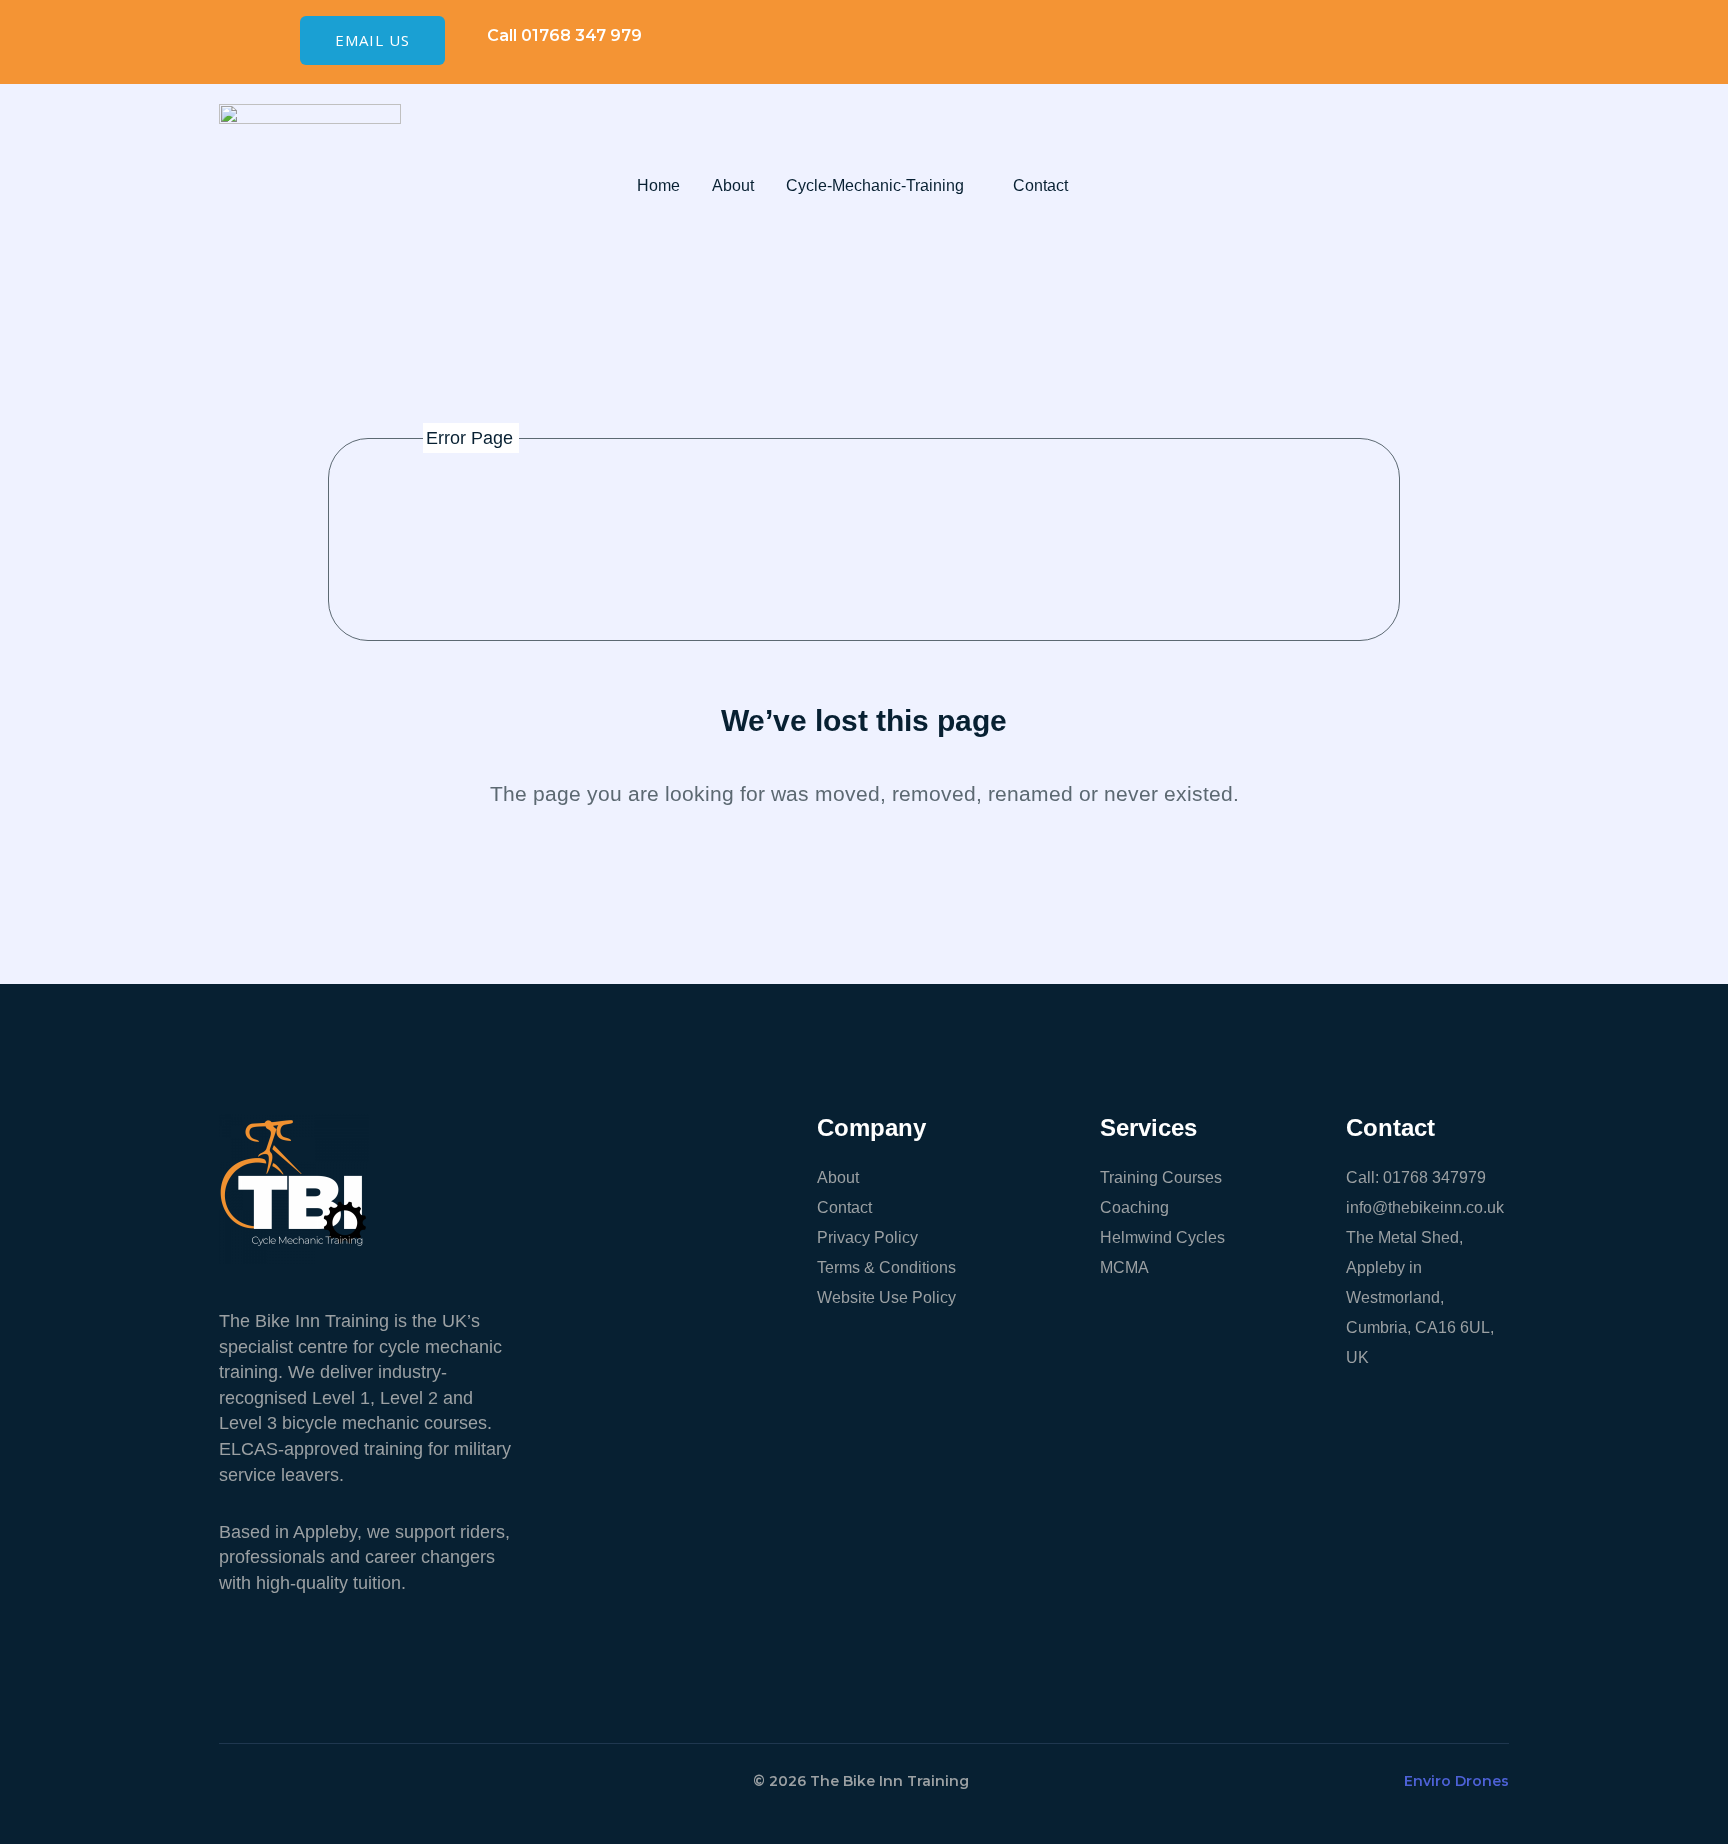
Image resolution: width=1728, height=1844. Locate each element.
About (733, 185)
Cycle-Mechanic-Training (875, 185)
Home (658, 185)
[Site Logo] (310, 184)
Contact (1040, 185)
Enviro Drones (1456, 1781)
